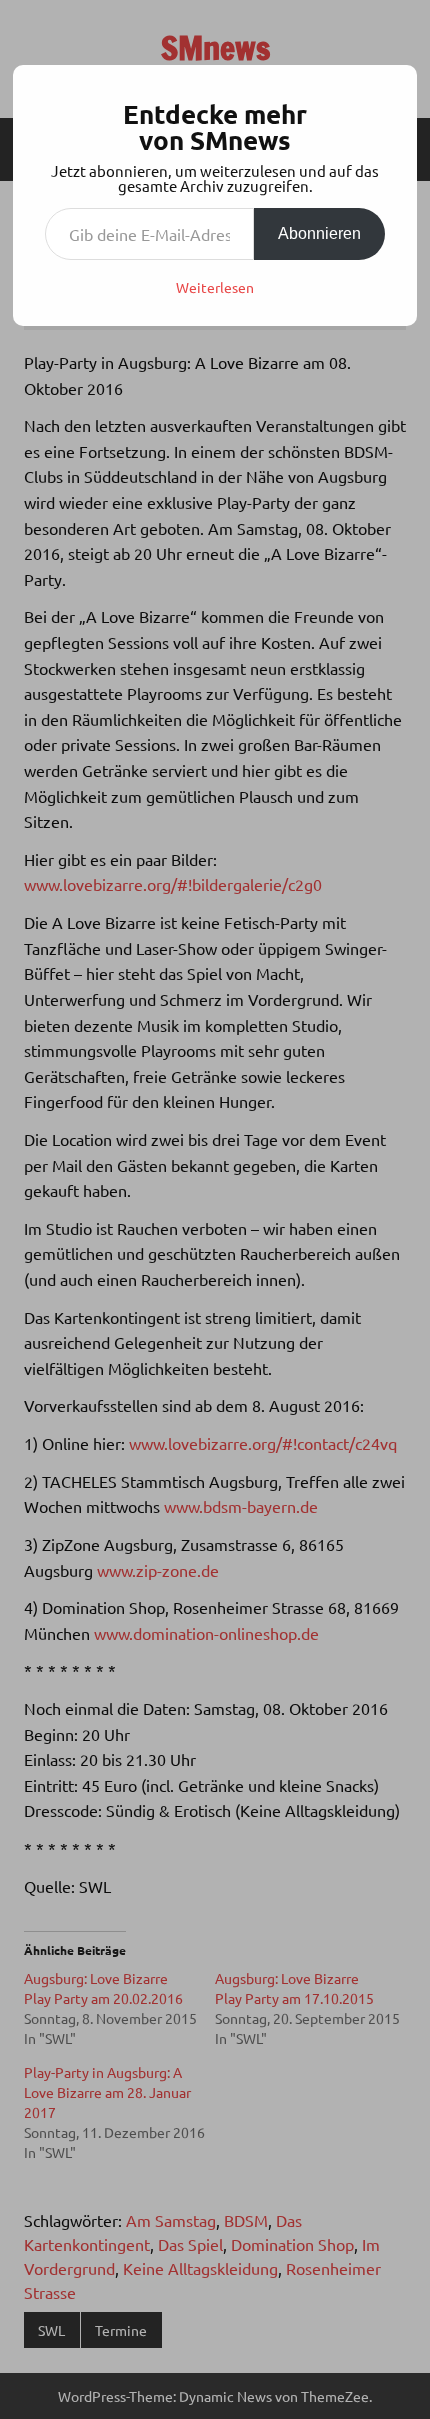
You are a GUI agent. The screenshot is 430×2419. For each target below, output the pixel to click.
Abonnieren (319, 233)
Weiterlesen (215, 287)
